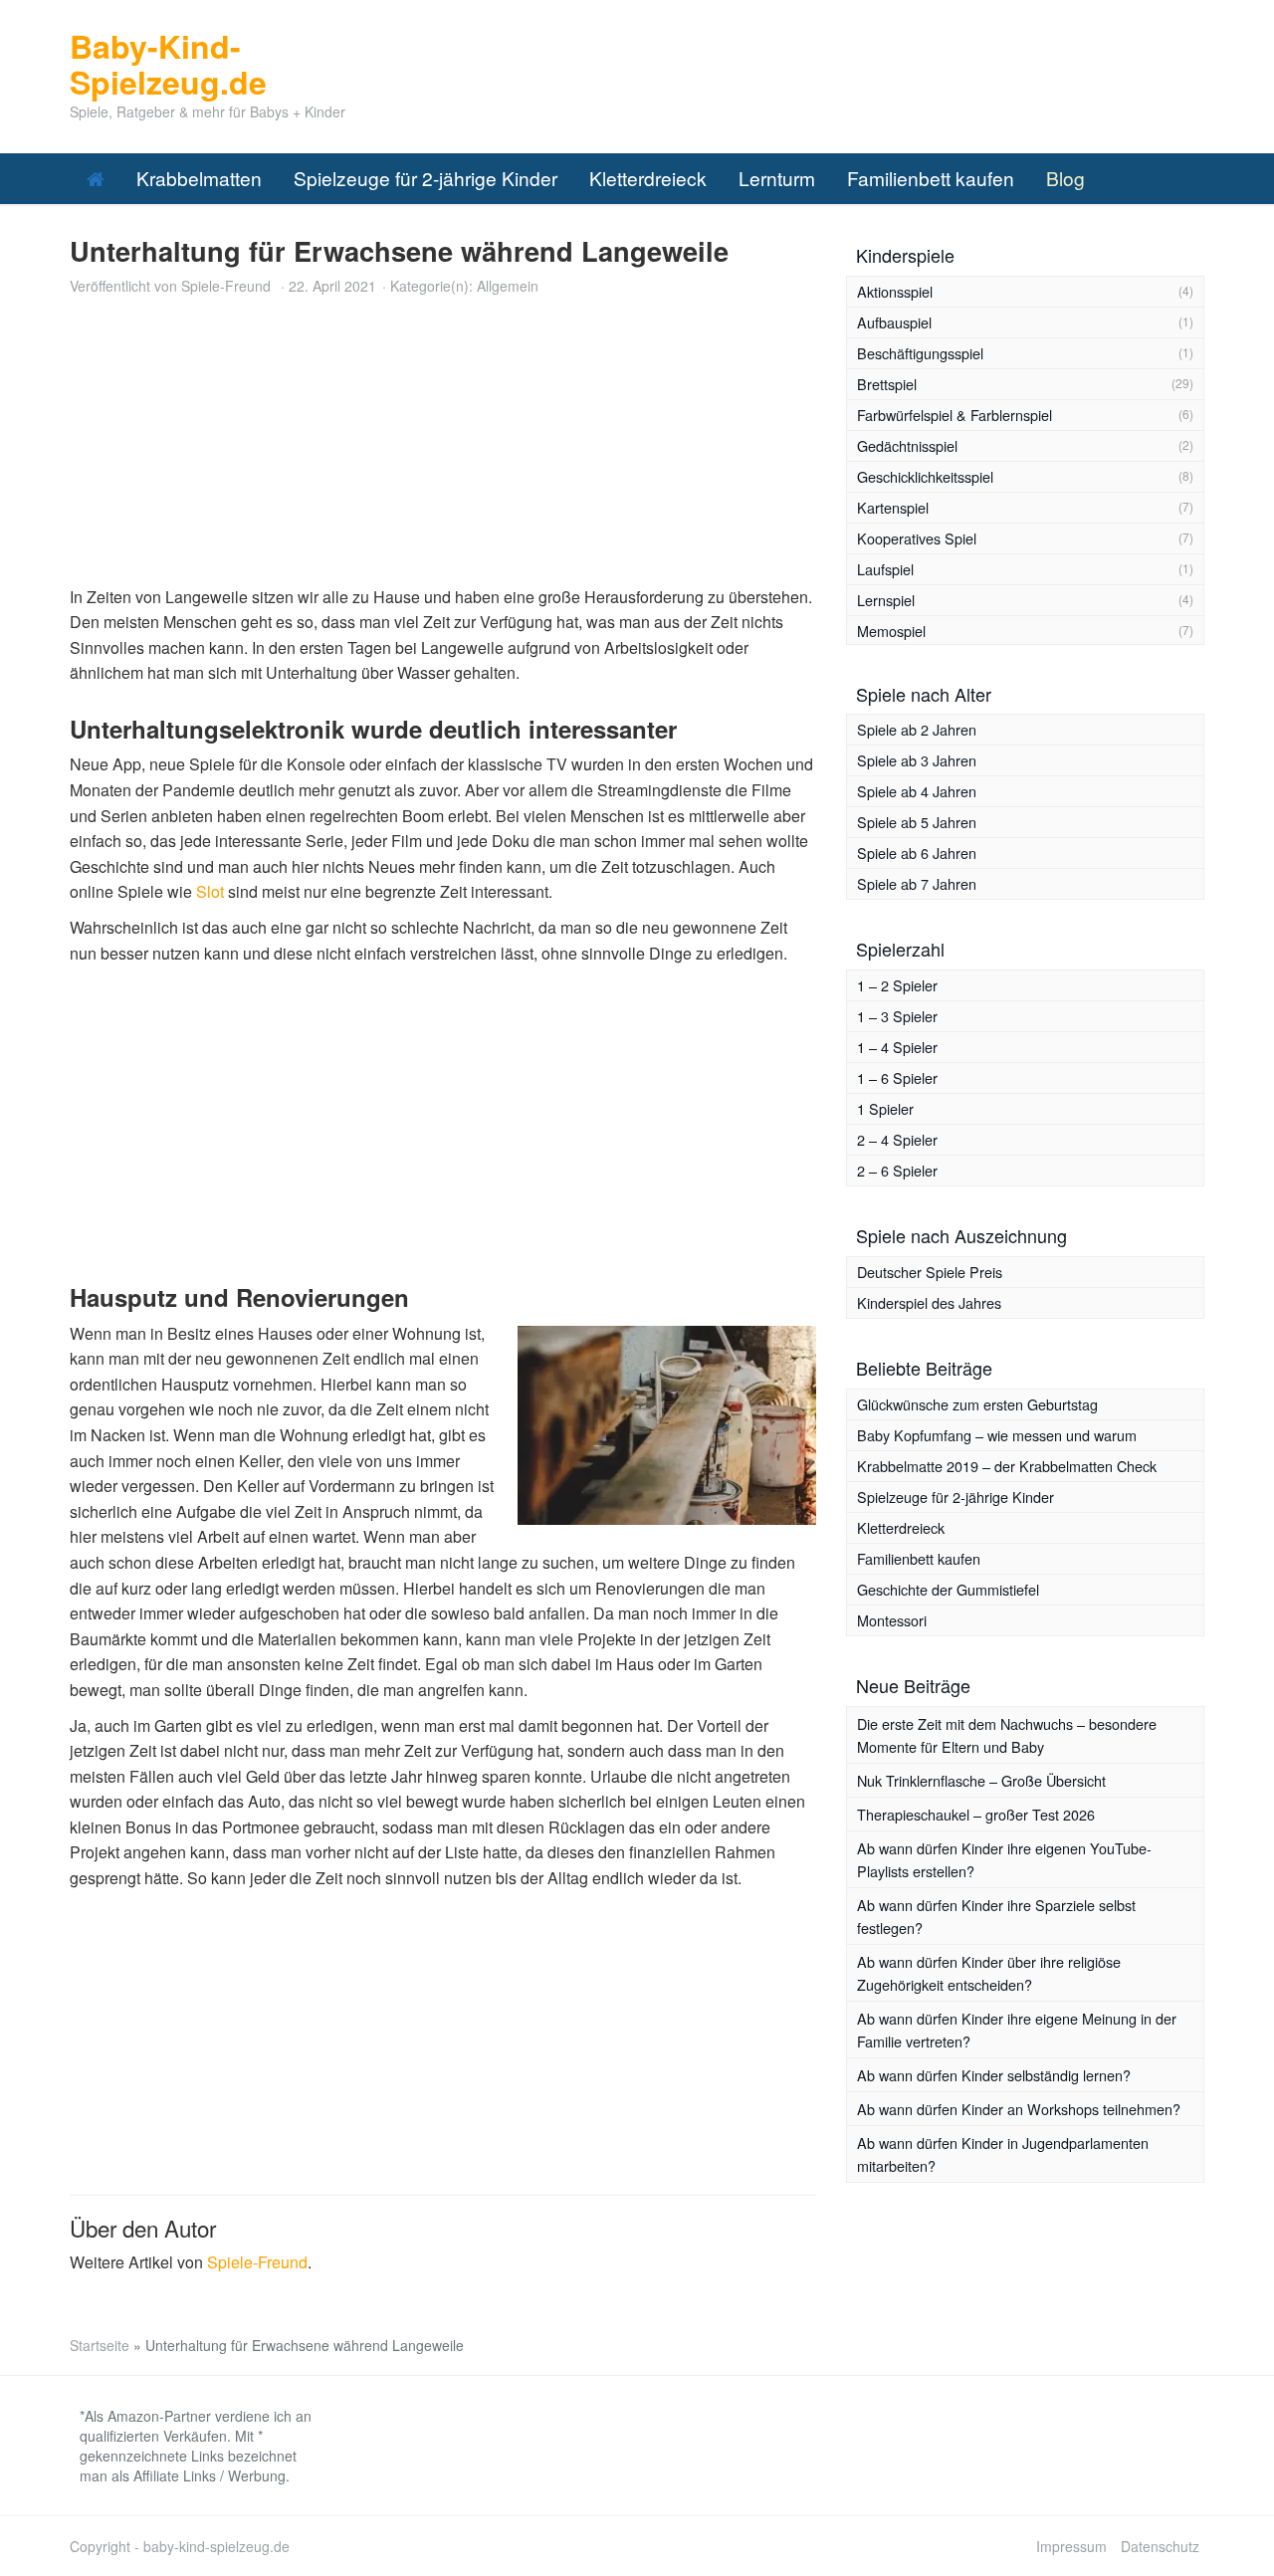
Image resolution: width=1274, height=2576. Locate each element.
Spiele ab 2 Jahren (917, 729)
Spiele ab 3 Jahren (917, 760)
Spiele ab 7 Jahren (917, 883)
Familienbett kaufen (931, 178)
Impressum (1071, 2546)
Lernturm (777, 178)
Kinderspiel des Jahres (929, 1302)
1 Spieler (885, 1108)
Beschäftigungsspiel (920, 353)
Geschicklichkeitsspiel (925, 476)
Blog (1065, 178)
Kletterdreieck (648, 178)
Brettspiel (887, 384)
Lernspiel (886, 600)
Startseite (100, 2345)
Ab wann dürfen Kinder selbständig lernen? (994, 2075)
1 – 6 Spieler (897, 1077)
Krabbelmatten (199, 178)
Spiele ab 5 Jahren (917, 822)
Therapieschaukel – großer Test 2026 (976, 1814)
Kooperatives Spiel (917, 538)
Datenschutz (1160, 2546)
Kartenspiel (893, 507)
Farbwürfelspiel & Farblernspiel (955, 415)
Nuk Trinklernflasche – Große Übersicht (981, 1780)
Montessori (892, 1620)
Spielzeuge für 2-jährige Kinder (425, 178)
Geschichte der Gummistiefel (948, 1589)
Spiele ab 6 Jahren (917, 853)
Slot (210, 891)
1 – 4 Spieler (897, 1047)
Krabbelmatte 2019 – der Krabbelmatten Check (1007, 1466)
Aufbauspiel (894, 322)
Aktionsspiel (895, 291)
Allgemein (508, 286)
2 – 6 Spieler (897, 1170)
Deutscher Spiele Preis (930, 1272)
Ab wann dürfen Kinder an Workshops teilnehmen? (1019, 2109)
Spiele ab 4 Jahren (917, 791)
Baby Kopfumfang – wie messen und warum (997, 1435)
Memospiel (891, 631)
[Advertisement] (443, 445)
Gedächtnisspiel (907, 445)
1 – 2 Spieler (897, 985)
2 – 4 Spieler (897, 1139)
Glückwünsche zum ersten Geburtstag (977, 1404)
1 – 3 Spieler (897, 1016)
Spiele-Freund (226, 286)
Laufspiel (885, 569)
